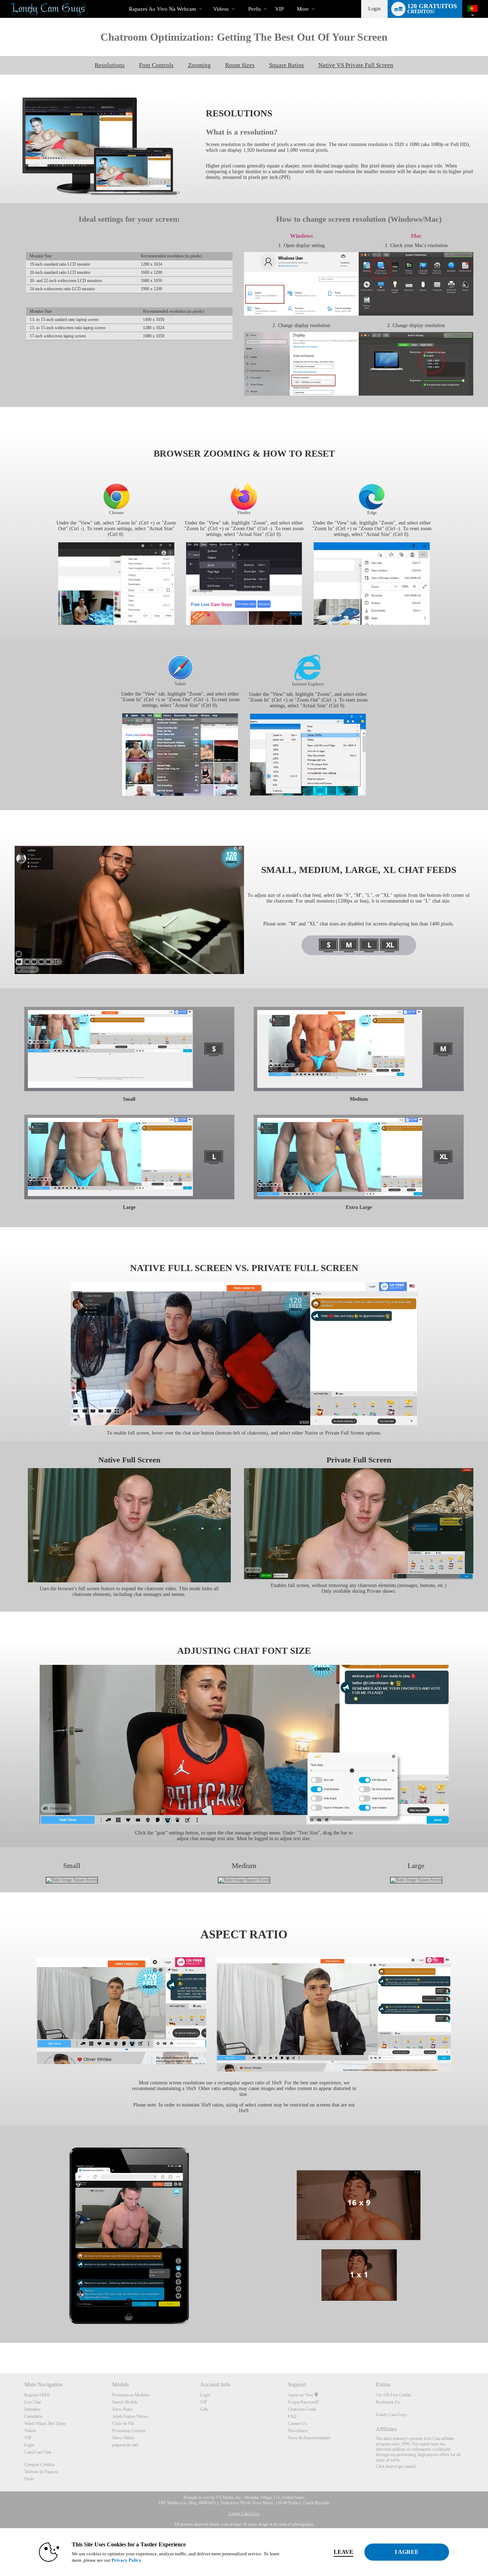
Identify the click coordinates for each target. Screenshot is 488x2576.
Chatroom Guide (302, 2409)
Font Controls (156, 65)
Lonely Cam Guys (391, 2415)
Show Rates (122, 2409)
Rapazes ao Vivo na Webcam (163, 9)
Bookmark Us (388, 2402)
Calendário (33, 2416)
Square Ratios (287, 65)
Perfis (255, 9)
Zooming (199, 65)
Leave (343, 2552)
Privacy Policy (126, 2560)
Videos (221, 9)
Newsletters (298, 2431)
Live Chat (33, 2402)
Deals (29, 2479)
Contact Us (297, 2424)
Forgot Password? (303, 2402)
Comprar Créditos (39, 2465)
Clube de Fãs (123, 2424)
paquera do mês (125, 2445)
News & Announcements (309, 2438)
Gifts (204, 2409)
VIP (279, 9)
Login (374, 9)
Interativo (32, 2409)
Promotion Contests (129, 2431)
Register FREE (37, 2395)
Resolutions (110, 65)
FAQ (292, 2416)
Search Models (125, 2402)
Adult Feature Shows (130, 2416)
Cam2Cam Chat (38, 2452)
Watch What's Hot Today (45, 2424)
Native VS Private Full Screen (356, 65)
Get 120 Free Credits (394, 2395)
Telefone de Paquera (41, 2472)
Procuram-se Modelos (131, 2395)
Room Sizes (240, 65)
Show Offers (123, 2438)
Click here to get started (396, 2466)
